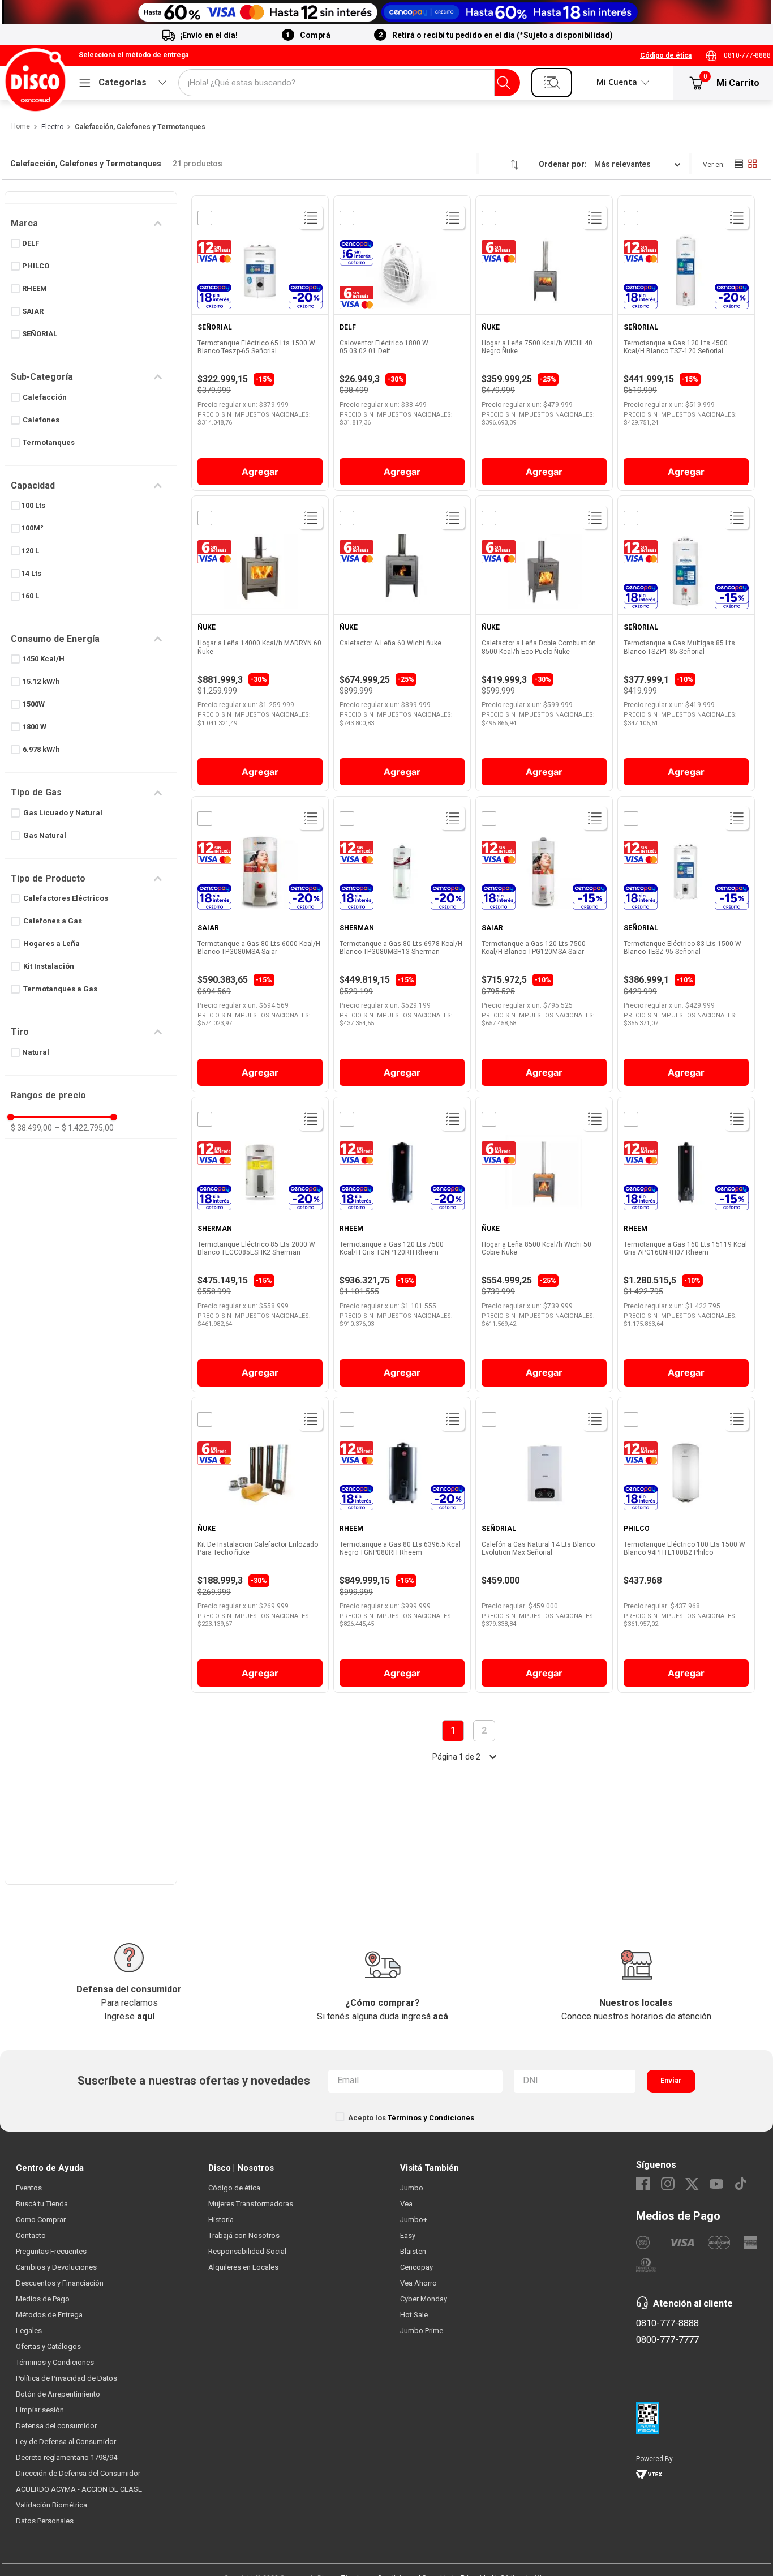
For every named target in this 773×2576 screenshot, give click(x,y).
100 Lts (33, 505)
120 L (30, 551)
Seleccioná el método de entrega (134, 55)
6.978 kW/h (41, 749)
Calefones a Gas (53, 921)
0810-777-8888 (747, 55)
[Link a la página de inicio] (20, 127)
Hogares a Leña (51, 943)
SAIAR (33, 311)
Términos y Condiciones (431, 2118)
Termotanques (49, 442)
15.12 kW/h (41, 681)
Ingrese (129, 2016)
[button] (134, 55)
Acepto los (411, 2118)
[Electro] (386, 12)
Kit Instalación (49, 966)
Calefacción (45, 397)
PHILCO (36, 266)
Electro (52, 127)
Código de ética (666, 55)
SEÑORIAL (40, 334)
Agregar (260, 472)
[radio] (738, 164)
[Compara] (204, 218)
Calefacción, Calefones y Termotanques (140, 127)
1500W (34, 704)
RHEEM (35, 288)
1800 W (35, 727)
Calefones (41, 420)
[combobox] (349, 83)
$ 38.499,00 (31, 1128)
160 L (30, 596)
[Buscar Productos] (504, 83)
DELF (31, 243)
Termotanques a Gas (60, 989)
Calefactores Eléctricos (66, 898)
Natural (36, 1052)
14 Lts (31, 573)
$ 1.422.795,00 (84, 1128)
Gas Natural (45, 835)
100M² (33, 528)
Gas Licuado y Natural (63, 813)
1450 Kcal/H (44, 659)
